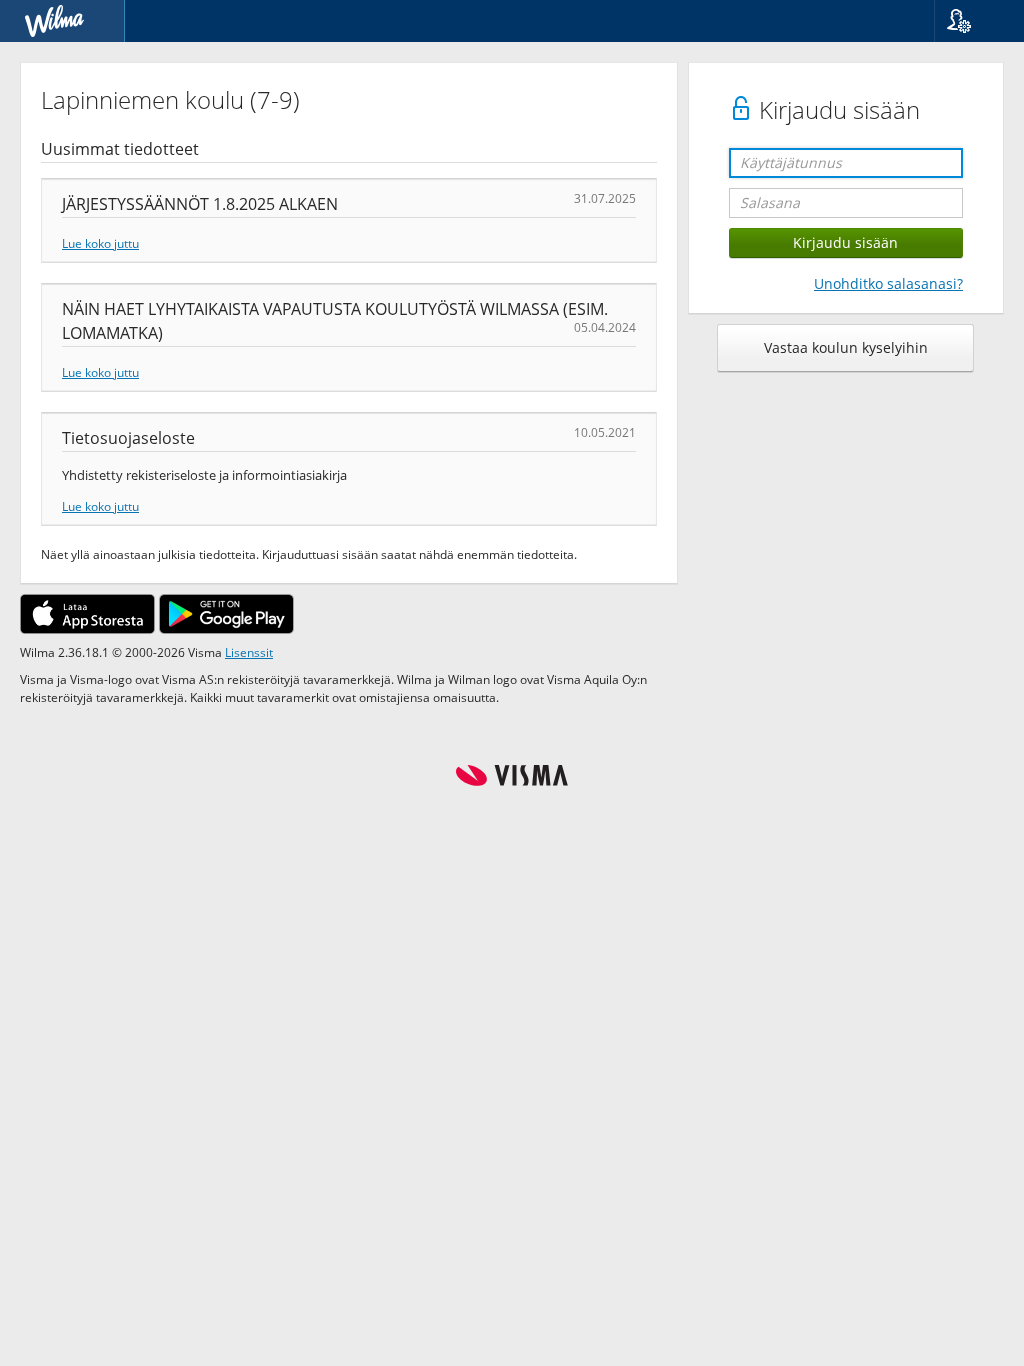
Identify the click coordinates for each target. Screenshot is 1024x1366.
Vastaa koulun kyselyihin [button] (846, 347)
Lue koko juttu (100, 243)
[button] (971, 21)
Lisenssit (249, 652)
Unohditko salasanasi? (888, 283)
